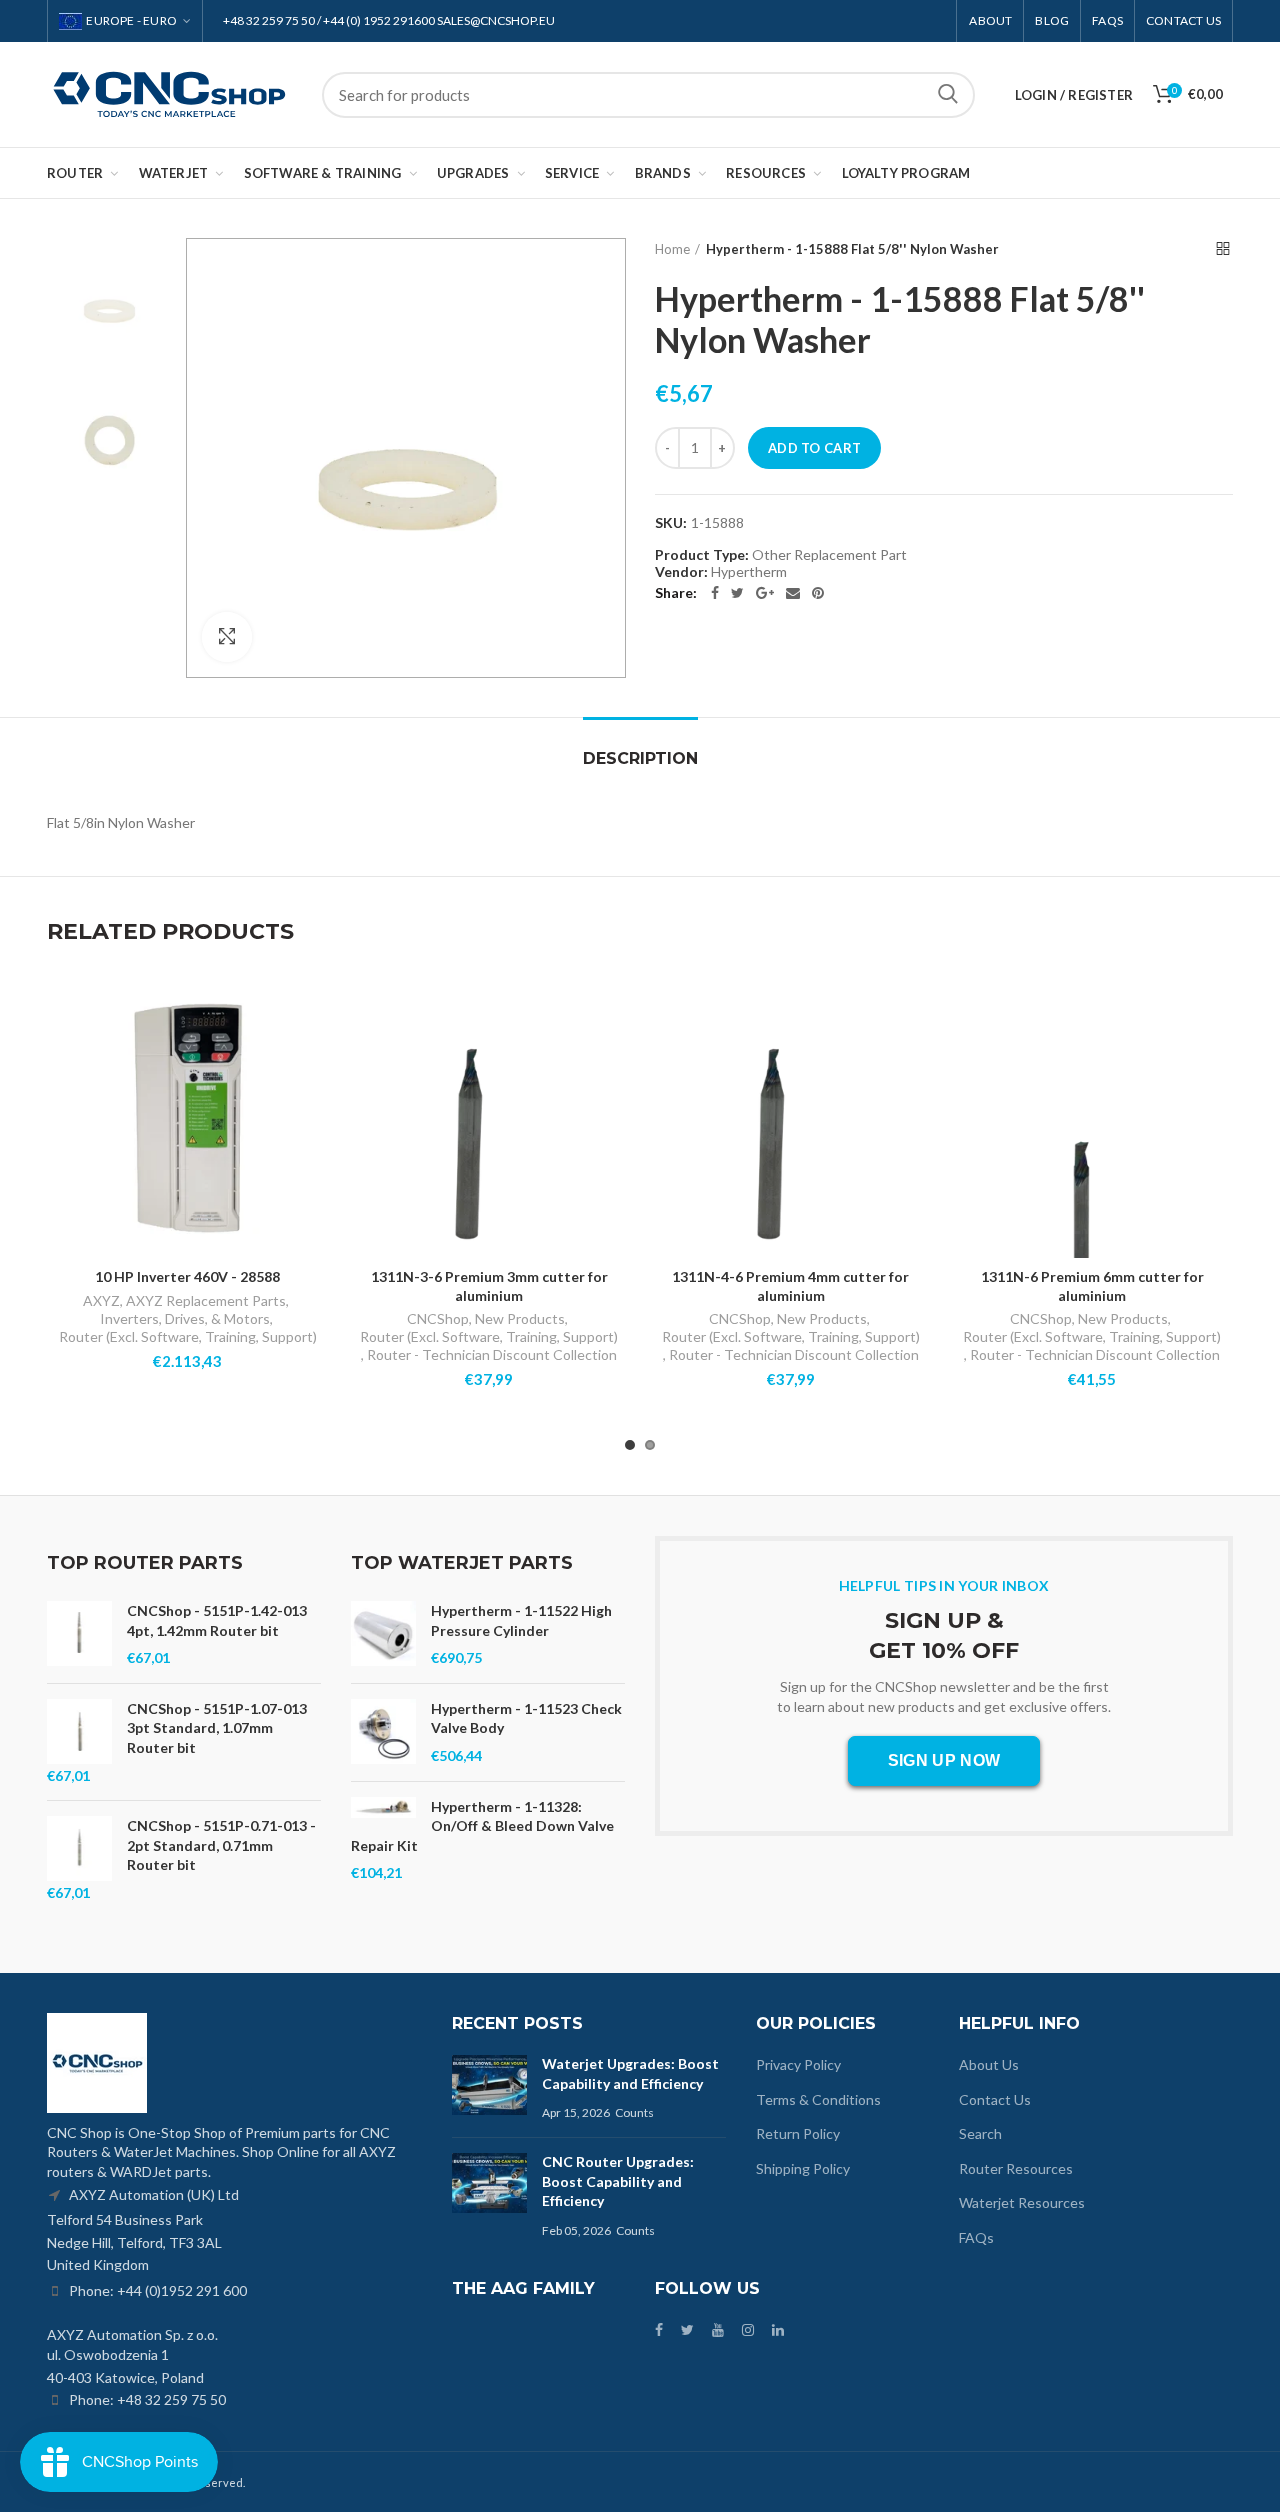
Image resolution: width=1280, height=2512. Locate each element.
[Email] (793, 593)
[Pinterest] (818, 593)
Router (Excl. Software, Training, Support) (188, 1336)
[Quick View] (314, 1055)
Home (672, 249)
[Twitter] (737, 593)
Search (948, 95)
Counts (634, 2112)
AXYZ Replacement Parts (206, 1300)
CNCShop (438, 1318)
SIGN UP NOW (944, 1760)
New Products (520, 1318)
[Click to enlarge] (227, 637)
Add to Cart (814, 448)
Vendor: (681, 572)
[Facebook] (715, 593)
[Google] (765, 593)
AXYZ (101, 1300)
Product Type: (702, 555)
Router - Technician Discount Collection (492, 1354)
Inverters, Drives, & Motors (185, 1318)
